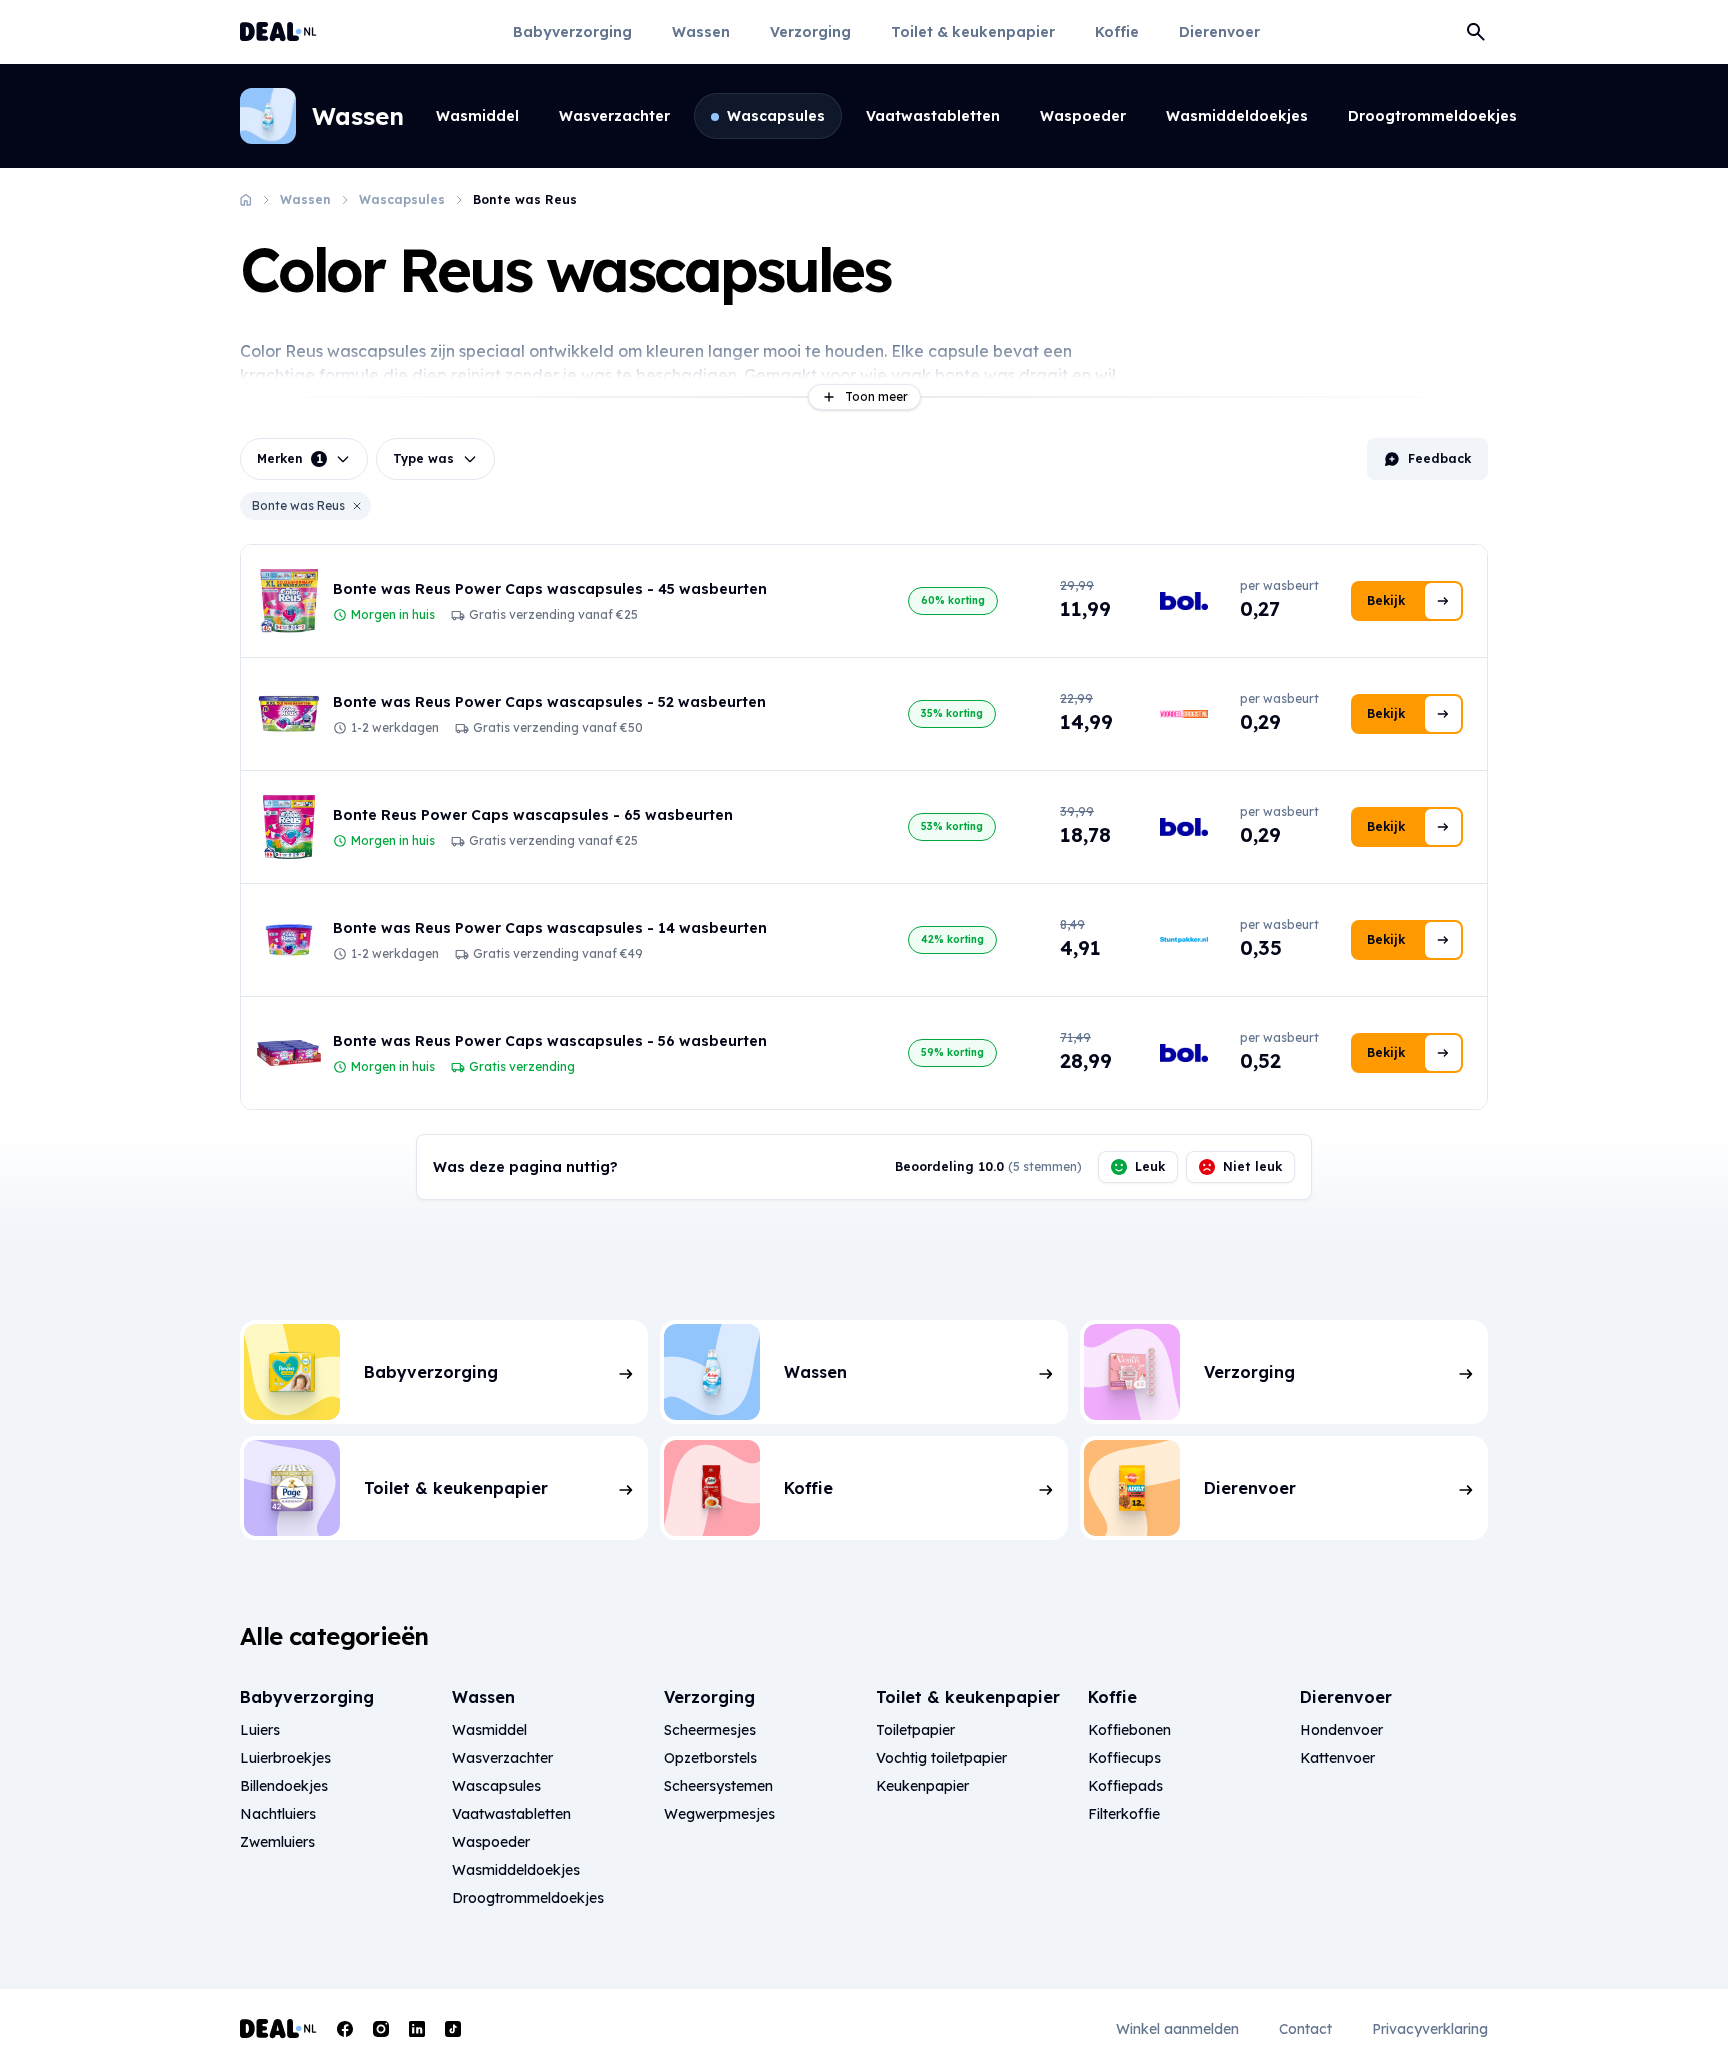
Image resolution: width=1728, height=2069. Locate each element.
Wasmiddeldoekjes (1237, 116)
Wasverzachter (614, 116)
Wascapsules (776, 116)
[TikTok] (453, 2029)
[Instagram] (381, 2029)
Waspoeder (1083, 116)
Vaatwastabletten (933, 116)
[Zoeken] (1476, 32)
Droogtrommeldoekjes (1432, 116)
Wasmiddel (477, 116)
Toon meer (876, 396)
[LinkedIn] (417, 2029)
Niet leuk (1252, 1166)
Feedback (1439, 458)
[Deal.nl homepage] (278, 32)
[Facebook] (345, 2029)
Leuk (1150, 1166)
